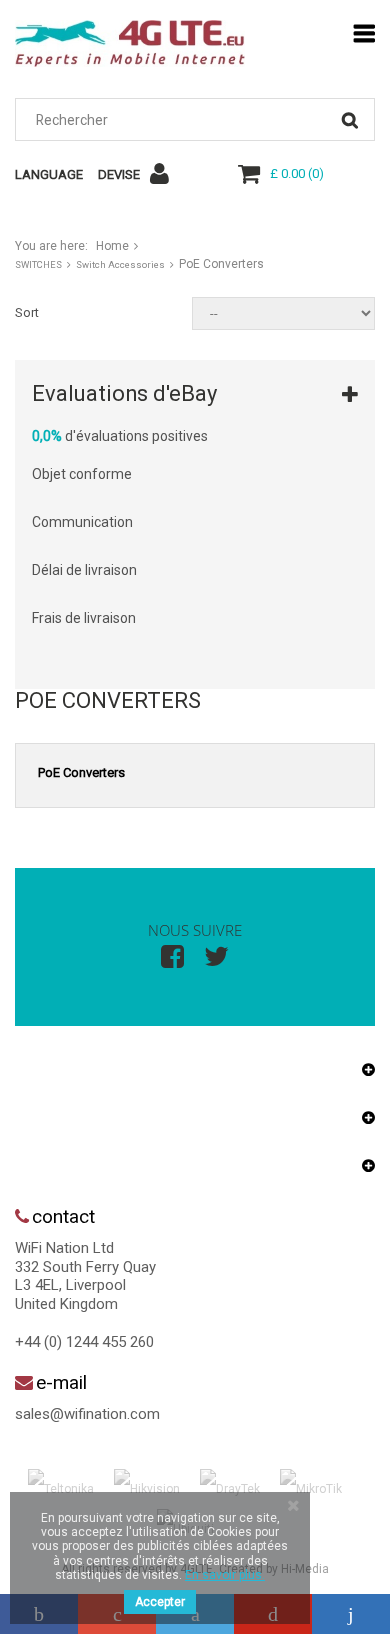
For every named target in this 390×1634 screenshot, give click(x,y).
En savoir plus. (225, 1575)
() (297, 173)
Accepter (160, 1602)
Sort (27, 312)
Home (112, 246)
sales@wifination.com (87, 1414)
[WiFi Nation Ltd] (130, 43)
